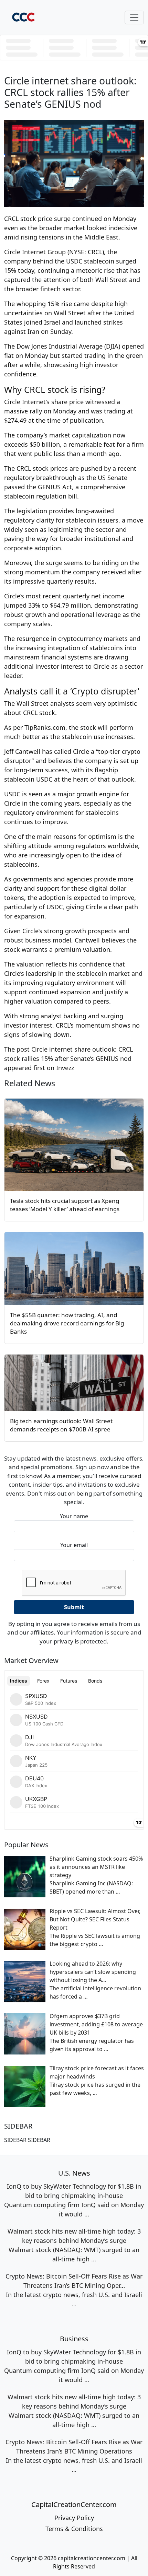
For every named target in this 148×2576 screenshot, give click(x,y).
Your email (74, 1545)
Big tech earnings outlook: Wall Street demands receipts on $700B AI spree (61, 1425)
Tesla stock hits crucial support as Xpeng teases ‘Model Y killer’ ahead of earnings (65, 1205)
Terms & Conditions (74, 2529)
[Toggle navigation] (134, 17)
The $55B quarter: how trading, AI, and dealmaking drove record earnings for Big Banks (67, 1323)
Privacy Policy (74, 2518)
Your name (74, 1516)
